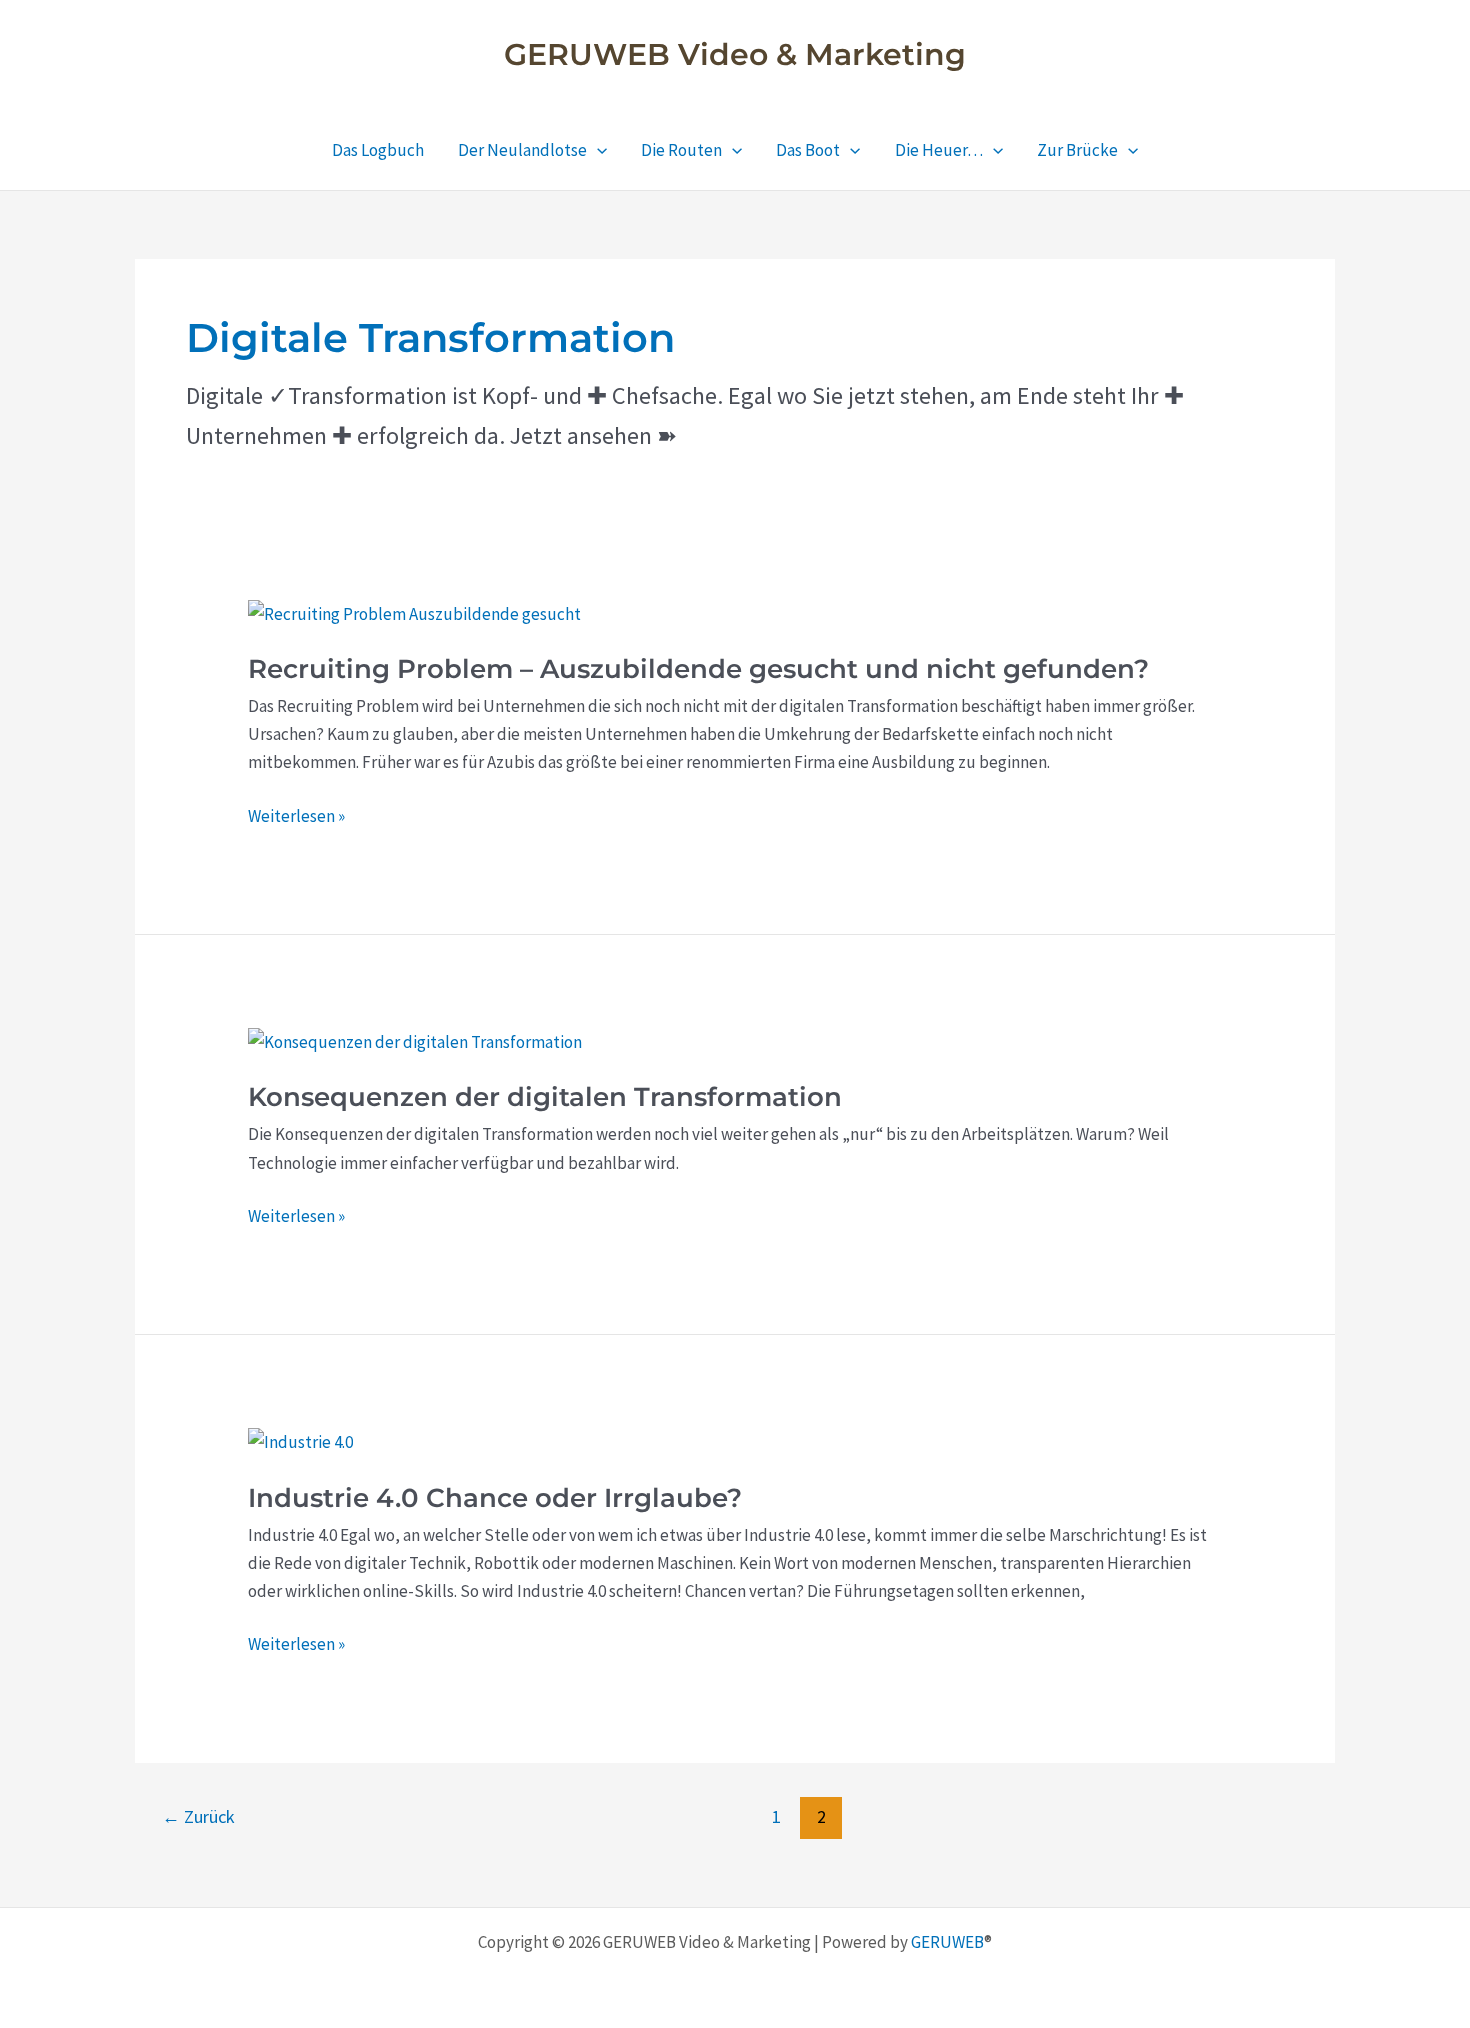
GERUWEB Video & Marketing (735, 54)
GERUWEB (947, 1942)
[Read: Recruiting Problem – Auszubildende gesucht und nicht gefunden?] (414, 612)
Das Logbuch (378, 150)
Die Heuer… (939, 150)
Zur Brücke (1077, 150)
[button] (597, 150)
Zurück (198, 1816)
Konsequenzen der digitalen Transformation (545, 1097)
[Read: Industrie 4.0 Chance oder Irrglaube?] (300, 1440)
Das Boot (808, 150)
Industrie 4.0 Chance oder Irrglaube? (495, 1498)
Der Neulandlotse (522, 150)
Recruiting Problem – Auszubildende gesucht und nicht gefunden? (698, 669)
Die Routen (681, 150)
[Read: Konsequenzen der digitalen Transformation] (415, 1040)
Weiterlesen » (296, 817)
